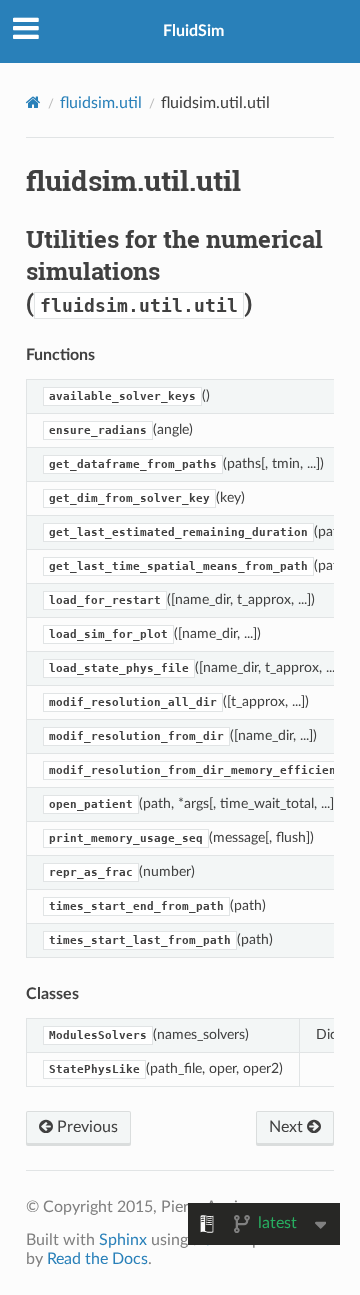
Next (288, 1127)
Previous (85, 1127)
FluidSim (193, 31)
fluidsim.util (101, 103)
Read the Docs (97, 1259)
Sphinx (123, 1240)
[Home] (33, 102)
